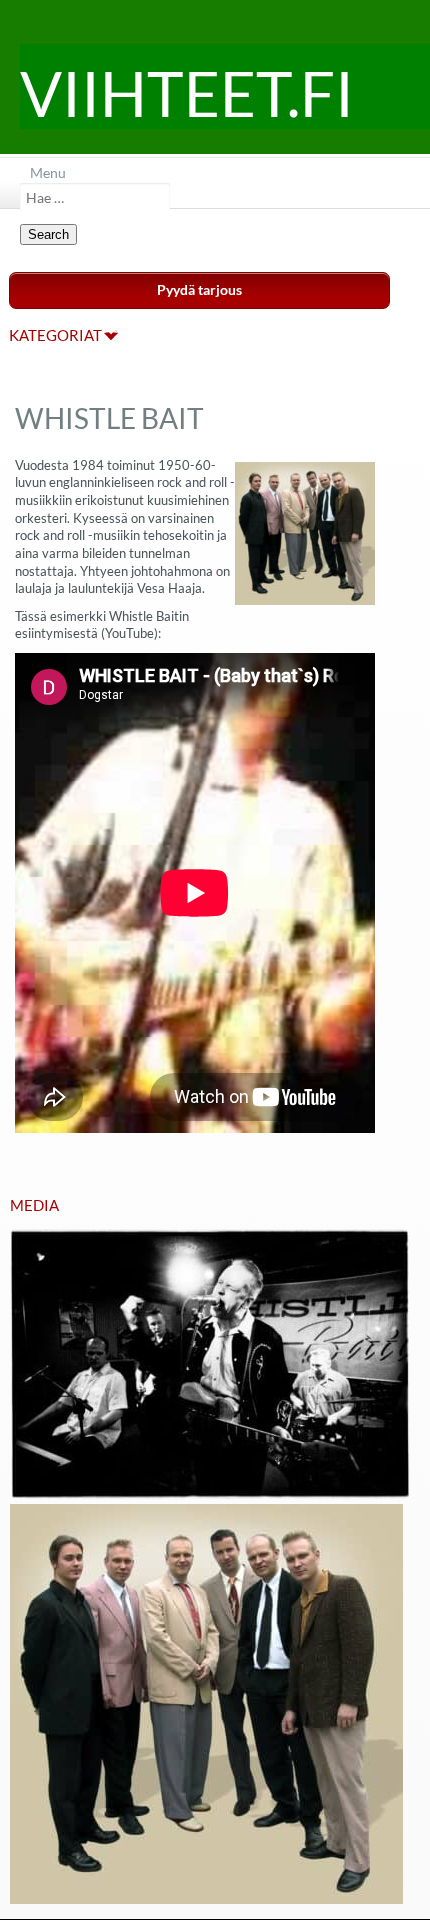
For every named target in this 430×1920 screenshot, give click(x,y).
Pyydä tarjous (199, 289)
